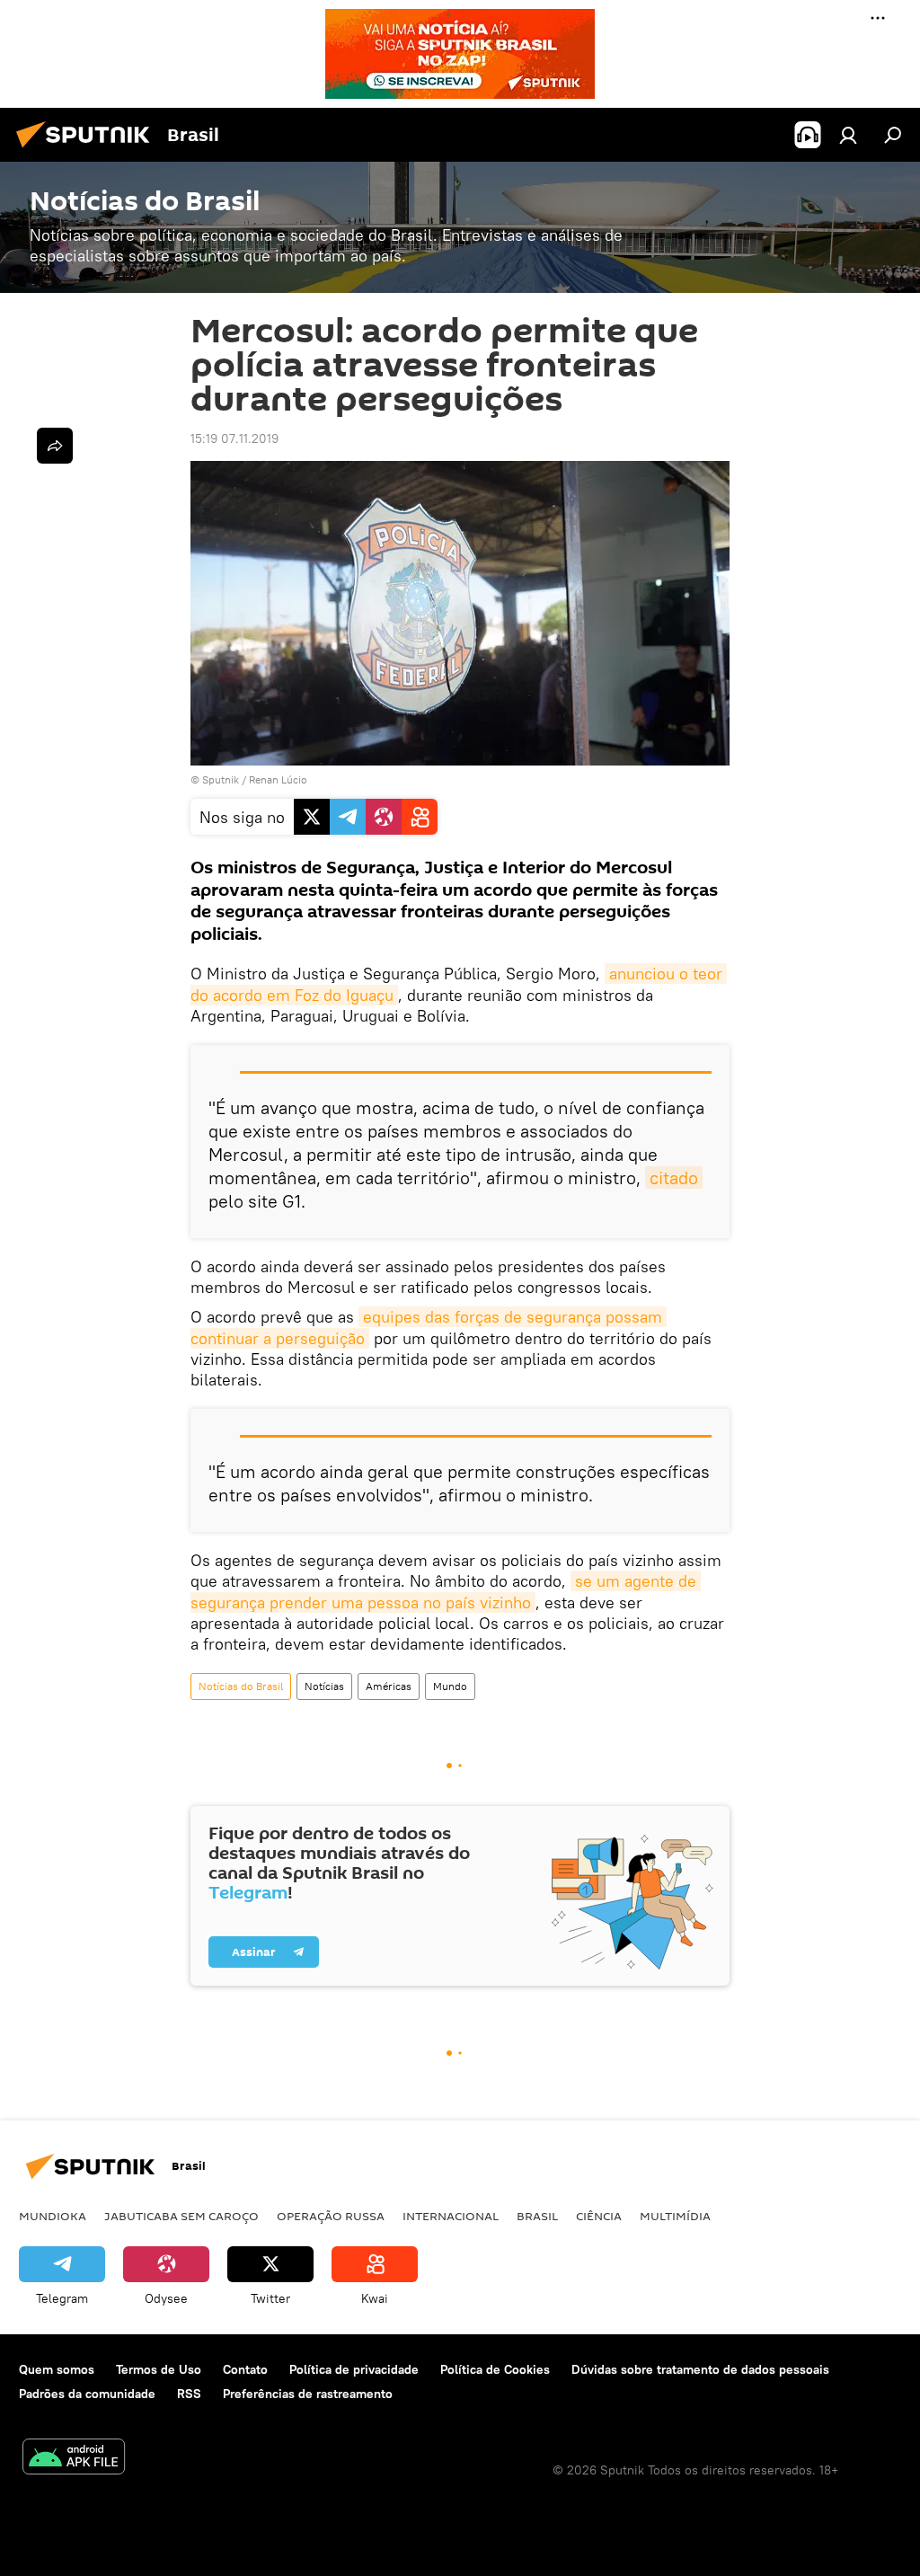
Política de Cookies (495, 2369)
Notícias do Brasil (241, 1686)
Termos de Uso (159, 2369)
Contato (245, 2369)
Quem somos (57, 2369)
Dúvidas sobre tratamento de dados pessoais (700, 2369)
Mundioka (53, 2216)
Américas (389, 1686)
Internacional (451, 2216)
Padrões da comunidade (87, 2394)
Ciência (599, 2216)
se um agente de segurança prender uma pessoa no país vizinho (446, 1591)
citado (674, 1177)
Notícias (324, 1686)
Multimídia (675, 2216)
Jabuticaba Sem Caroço (181, 2216)
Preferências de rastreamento (308, 2394)
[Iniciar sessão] (848, 135)
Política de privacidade (354, 2369)
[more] (55, 446)
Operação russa (331, 2216)
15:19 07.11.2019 (234, 438)
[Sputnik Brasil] (88, 150)
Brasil (537, 2216)
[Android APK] (74, 2459)
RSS (189, 2394)
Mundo (450, 1686)
